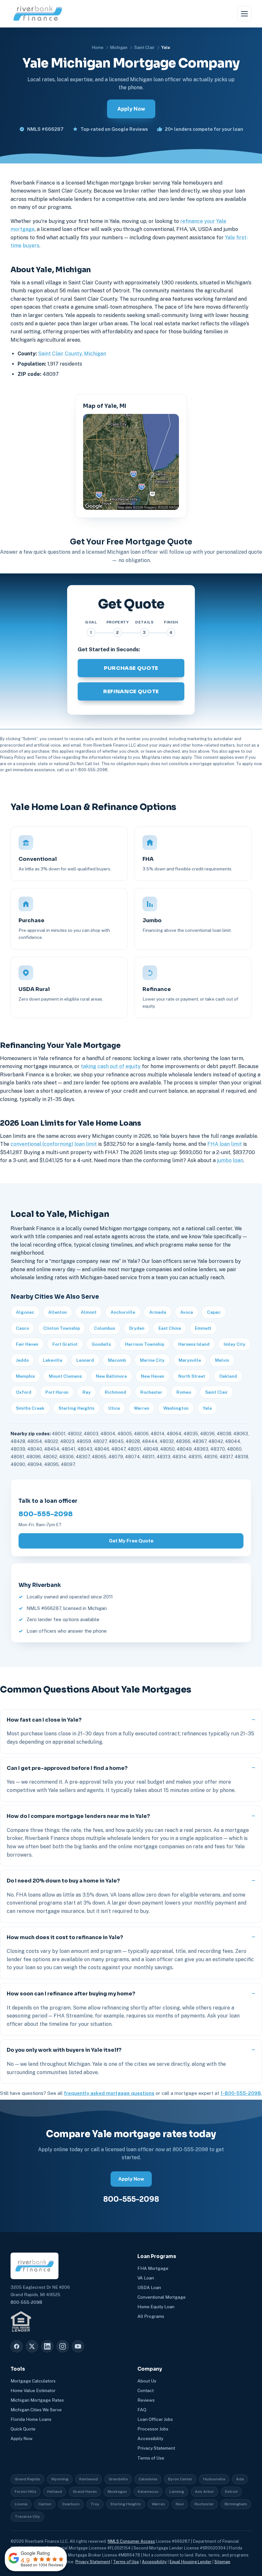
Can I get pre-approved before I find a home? (67, 1768)
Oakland (228, 1376)
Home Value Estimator (33, 2390)
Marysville (190, 1360)
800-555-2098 (46, 1514)
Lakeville (53, 1360)
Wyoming (60, 2479)
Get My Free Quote (131, 1541)
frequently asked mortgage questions (109, 2093)
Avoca (187, 1312)
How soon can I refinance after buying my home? (71, 1994)
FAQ (142, 2410)
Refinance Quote (131, 691)
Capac (214, 1312)
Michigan (119, 48)
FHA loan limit (225, 1144)
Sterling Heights (76, 1408)
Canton (45, 2504)
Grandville (118, 2479)
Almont (89, 1312)
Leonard (85, 1360)
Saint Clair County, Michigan (72, 354)
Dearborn (71, 2504)
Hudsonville (214, 2479)
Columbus (104, 1328)
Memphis (25, 1376)
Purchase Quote (131, 668)
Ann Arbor (204, 2492)
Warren (142, 1408)
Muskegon (117, 2492)
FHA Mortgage (153, 2268)
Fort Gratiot (65, 1344)
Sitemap (222, 2562)
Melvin (222, 1360)
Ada (240, 2479)
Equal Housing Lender (191, 2562)
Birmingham (236, 2504)
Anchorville (123, 1312)
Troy (95, 2504)
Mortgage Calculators (33, 2381)
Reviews (146, 2400)
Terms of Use (151, 2458)
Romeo (184, 1392)
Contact (146, 2390)
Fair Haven (27, 1344)
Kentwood (89, 2479)
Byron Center (180, 2479)
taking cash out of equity (111, 1066)
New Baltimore (111, 1376)
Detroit (231, 2492)
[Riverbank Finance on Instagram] (63, 2346)
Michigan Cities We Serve (36, 2410)
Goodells (101, 1344)
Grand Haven (85, 2492)
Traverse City (27, 2517)
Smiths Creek (30, 1408)
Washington (176, 1408)
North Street (192, 1376)
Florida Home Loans (31, 2419)
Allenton (58, 1312)
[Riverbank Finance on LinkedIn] (47, 2346)
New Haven (153, 1376)
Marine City (152, 1360)
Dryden (137, 1328)
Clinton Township (62, 1328)
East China (170, 1328)
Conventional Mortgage (162, 2297)
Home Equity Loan (156, 2307)
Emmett (203, 1328)
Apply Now (131, 109)
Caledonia (148, 2479)
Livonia (21, 2504)
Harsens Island (194, 1344)
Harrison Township (145, 1344)
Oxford (24, 1392)
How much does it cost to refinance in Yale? (65, 1937)
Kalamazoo (148, 2492)
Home (98, 48)
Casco (23, 1328)
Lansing (177, 2492)
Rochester (151, 1392)
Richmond (116, 1392)
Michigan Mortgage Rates (37, 2400)
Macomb (117, 1360)
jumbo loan (230, 1160)
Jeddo (22, 1360)
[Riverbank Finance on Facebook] (17, 2346)
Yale (207, 1408)
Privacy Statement (156, 2448)
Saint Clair (144, 48)
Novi (180, 2504)
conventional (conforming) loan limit (54, 1144)
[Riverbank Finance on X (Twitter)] (32, 2346)
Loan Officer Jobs (155, 2419)
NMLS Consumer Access (131, 2541)
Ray (87, 1392)
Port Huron (57, 1392)
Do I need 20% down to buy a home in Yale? (63, 1881)
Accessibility (150, 2438)
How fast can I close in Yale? (44, 1720)
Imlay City (235, 1344)
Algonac (25, 1312)
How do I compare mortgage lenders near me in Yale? (78, 1816)
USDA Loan (149, 2287)
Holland (55, 2492)
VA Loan (146, 2278)
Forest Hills (26, 2492)
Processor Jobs (153, 2429)
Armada (158, 1312)
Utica (114, 1408)
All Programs (151, 2316)
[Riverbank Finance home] (38, 14)
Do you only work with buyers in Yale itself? (64, 2050)
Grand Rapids (27, 2479)
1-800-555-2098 (241, 2093)
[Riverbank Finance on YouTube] (78, 2346)
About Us (147, 2381)
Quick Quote (23, 2429)
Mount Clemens (65, 1376)
